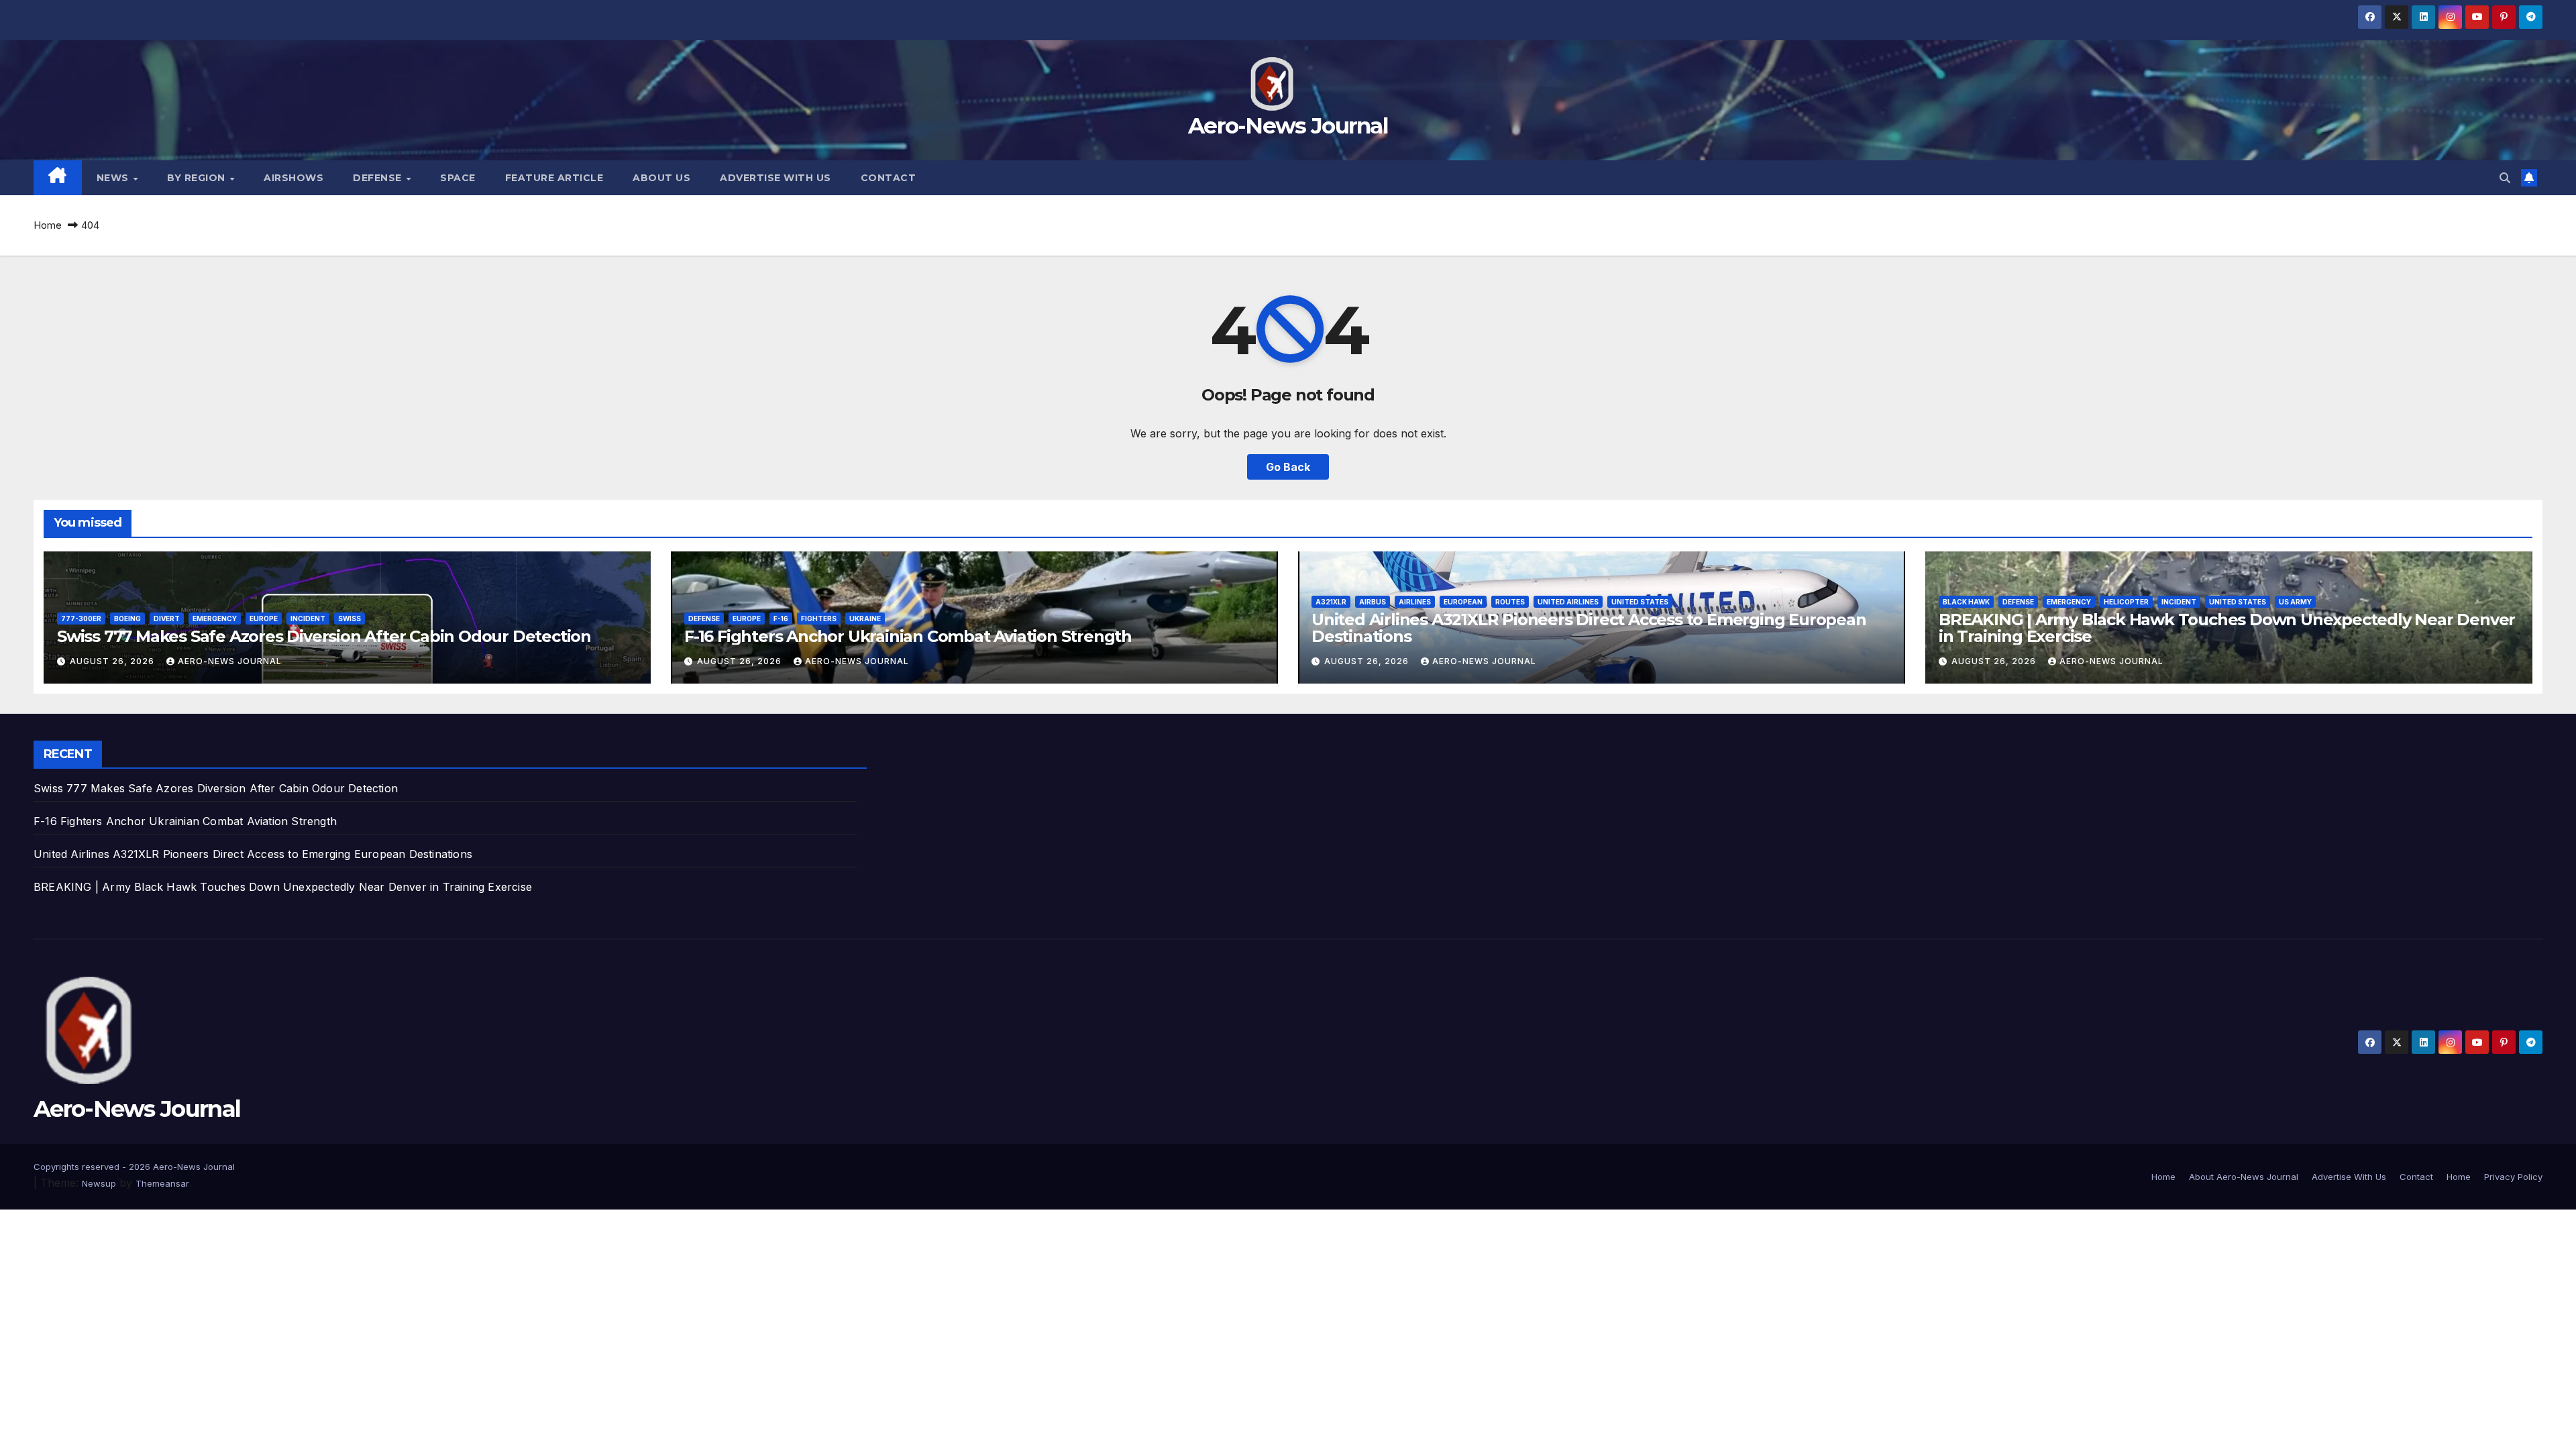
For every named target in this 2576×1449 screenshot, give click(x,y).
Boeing (127, 619)
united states (1640, 602)
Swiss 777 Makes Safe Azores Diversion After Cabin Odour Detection (324, 636)
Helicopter (2126, 602)
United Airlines (1568, 602)
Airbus (1373, 602)
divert (167, 619)
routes (1510, 602)
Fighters (819, 619)
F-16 (781, 619)
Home (48, 225)
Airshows (293, 178)
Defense (379, 178)
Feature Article (554, 178)
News (114, 178)
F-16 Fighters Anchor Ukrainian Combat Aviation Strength (908, 636)
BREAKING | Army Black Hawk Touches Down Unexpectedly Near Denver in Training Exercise (2227, 628)
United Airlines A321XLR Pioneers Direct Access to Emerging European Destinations (1589, 628)
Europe (264, 619)
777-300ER (81, 619)
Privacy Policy (2513, 1177)
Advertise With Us (775, 178)
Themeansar (162, 1183)
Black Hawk (1966, 602)
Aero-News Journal (1288, 125)
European (1463, 602)
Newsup (99, 1183)
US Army (2295, 602)
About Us (661, 178)
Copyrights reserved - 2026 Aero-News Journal (134, 1167)
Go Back (1288, 467)
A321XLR (1331, 602)
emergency (215, 619)
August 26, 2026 (113, 661)
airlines (1415, 602)
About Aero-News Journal (2244, 1177)
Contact (889, 178)
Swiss (350, 619)
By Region (198, 178)
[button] (2505, 178)
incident (308, 619)
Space (458, 178)
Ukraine (865, 619)
